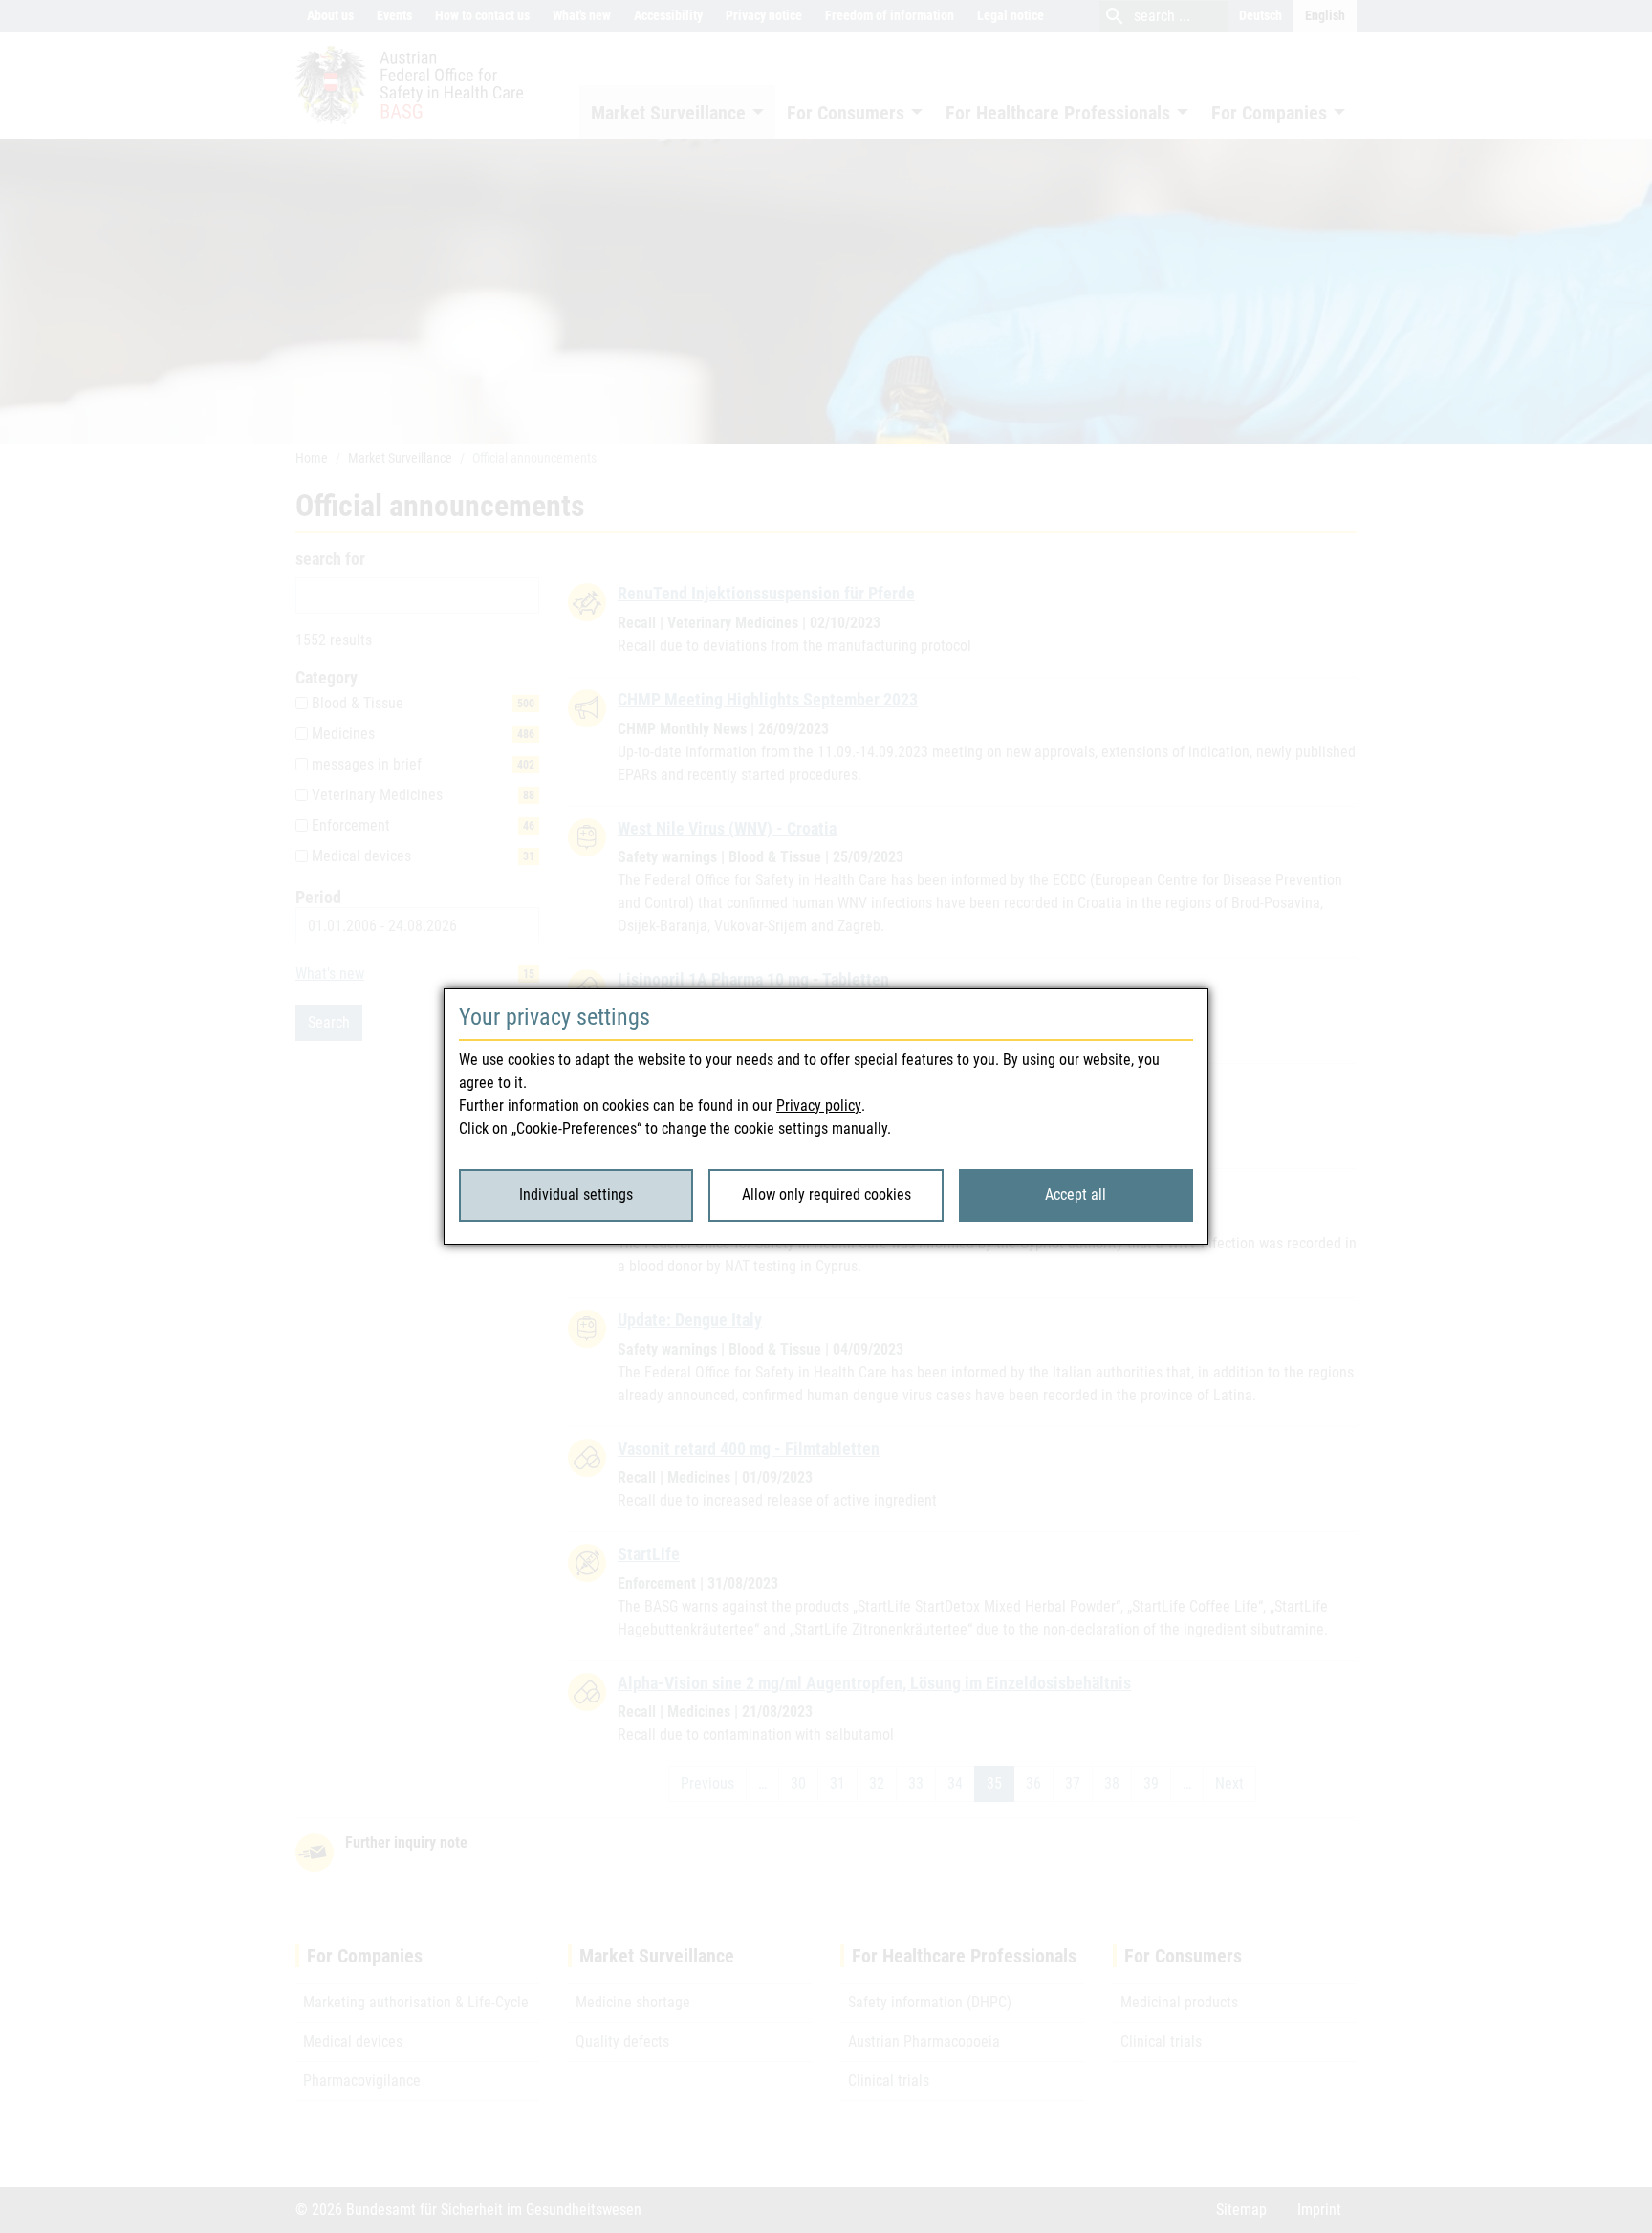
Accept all (1076, 1194)
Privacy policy (819, 1106)
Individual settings (576, 1194)
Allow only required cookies (826, 1194)
